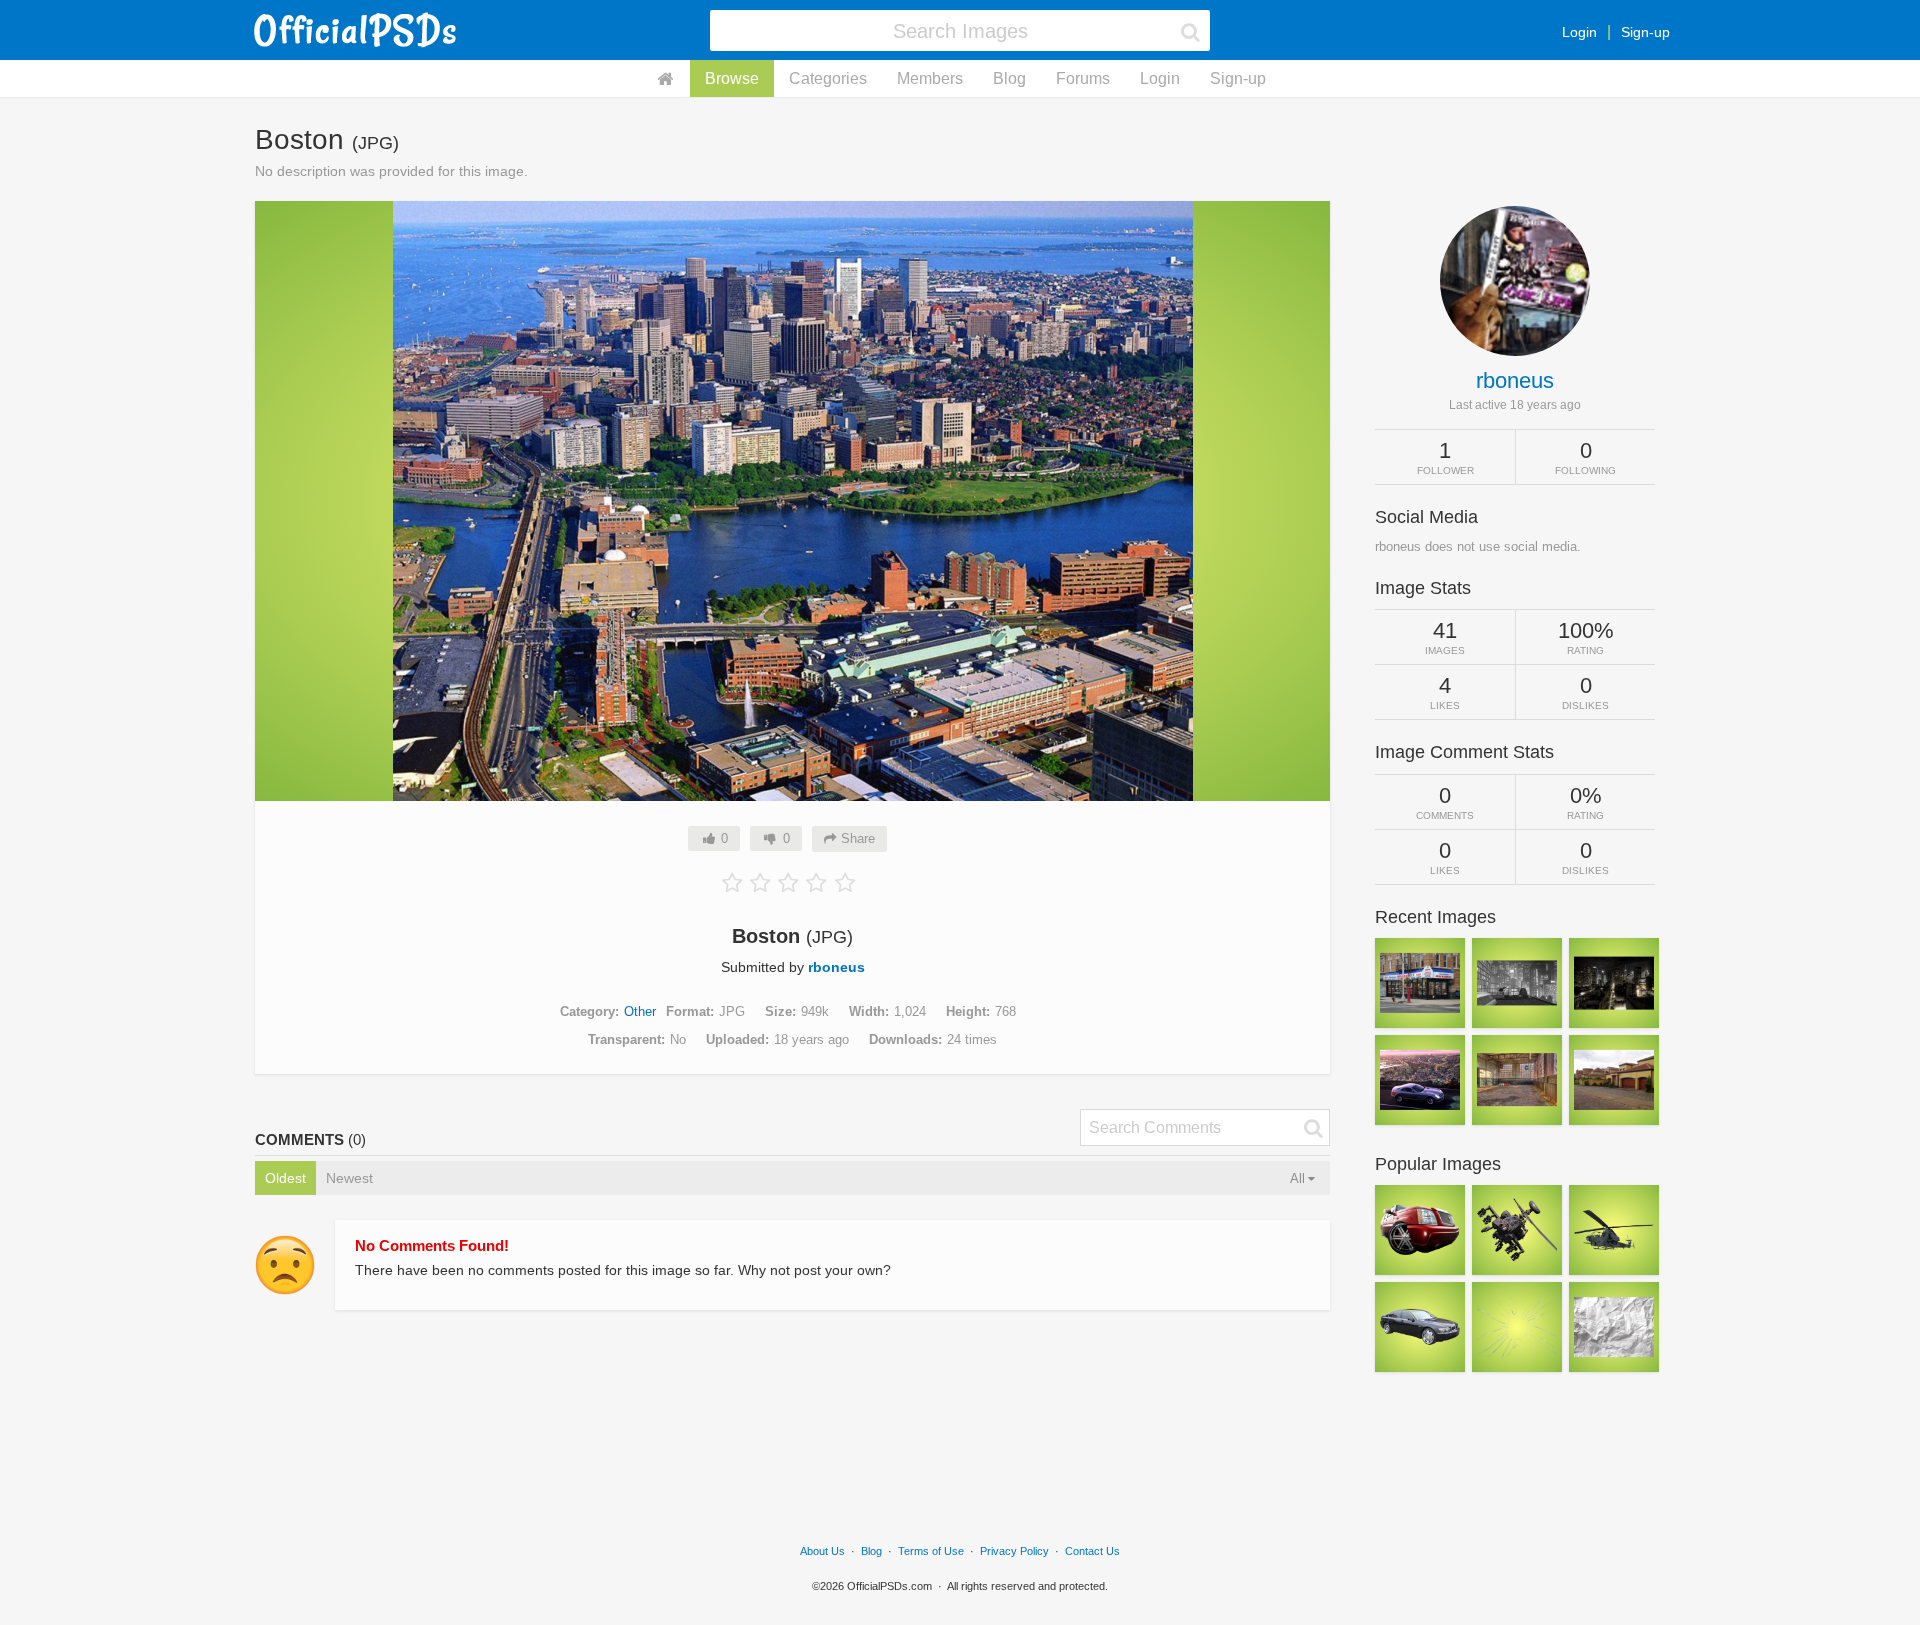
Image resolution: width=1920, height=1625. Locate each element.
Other (640, 1011)
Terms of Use (931, 1551)
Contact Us (1092, 1551)
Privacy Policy (1014, 1551)
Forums (1083, 78)
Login (1579, 32)
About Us (822, 1551)
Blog (1009, 78)
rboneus (836, 967)
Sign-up (1645, 32)
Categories (828, 78)
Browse (732, 78)
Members (930, 78)
